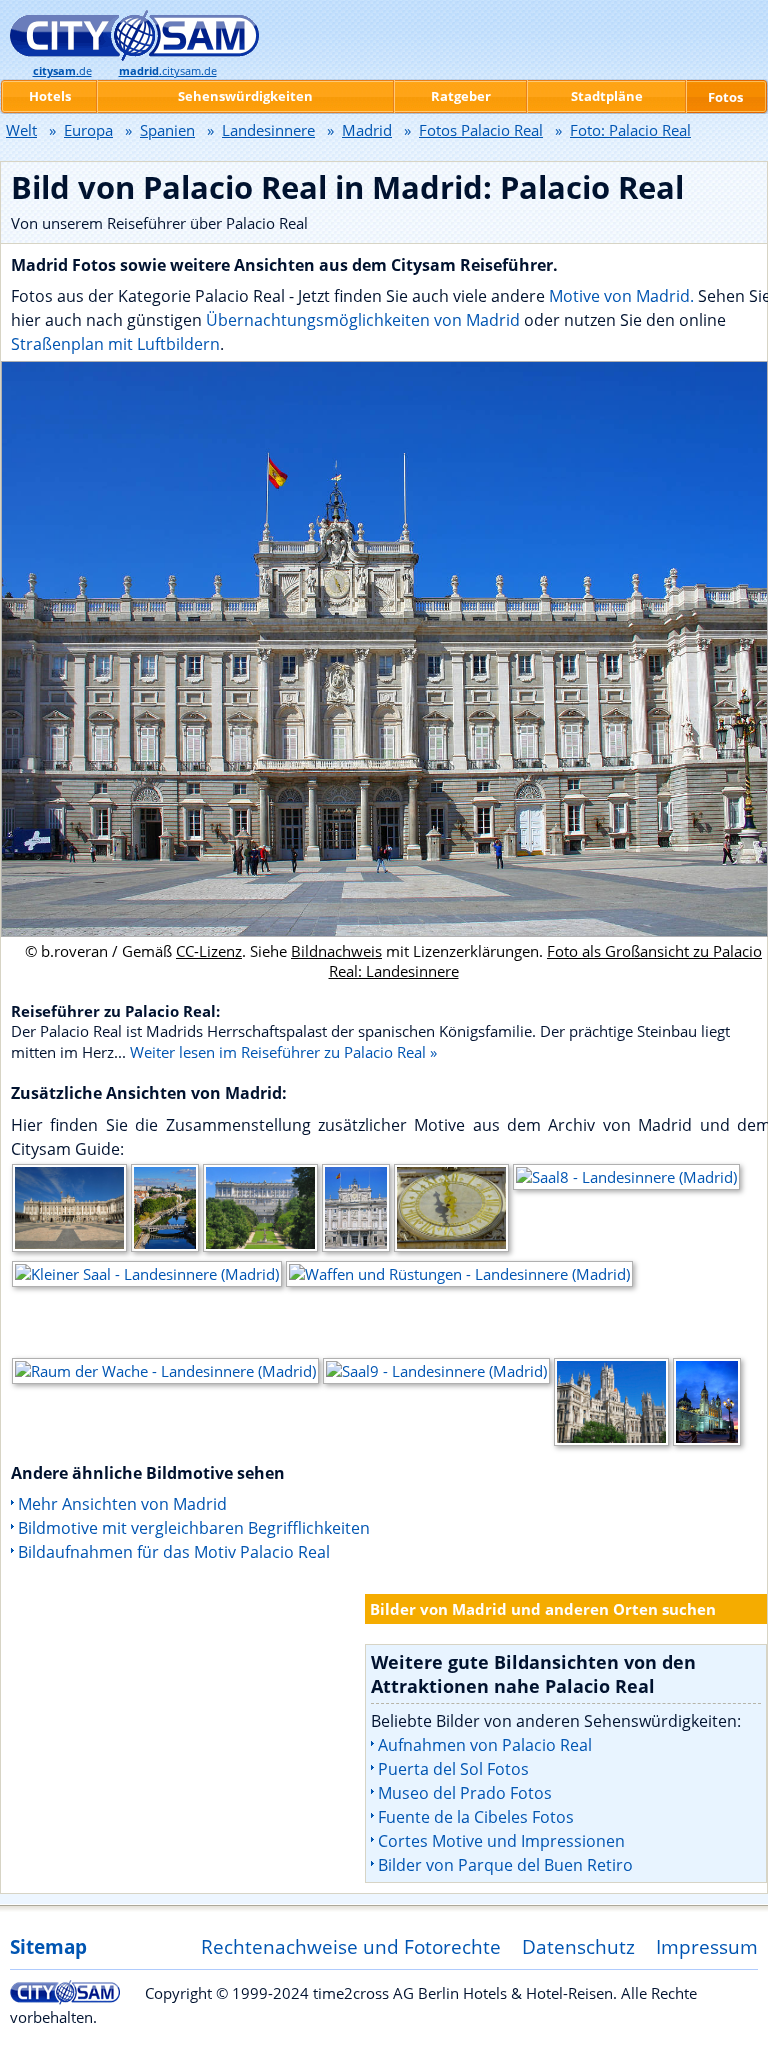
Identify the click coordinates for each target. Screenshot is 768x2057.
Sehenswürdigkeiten (245, 96)
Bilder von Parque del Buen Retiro (505, 1865)
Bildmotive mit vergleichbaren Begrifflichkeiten (194, 1528)
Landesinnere (268, 130)
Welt (21, 130)
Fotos (725, 97)
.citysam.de (168, 71)
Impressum (707, 1946)
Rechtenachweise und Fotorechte (351, 1946)
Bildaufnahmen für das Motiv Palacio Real (174, 1552)
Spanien (167, 130)
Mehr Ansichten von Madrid (122, 1504)
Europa (88, 130)
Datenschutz (578, 1946)
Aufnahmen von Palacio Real (485, 1745)
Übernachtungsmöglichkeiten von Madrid (363, 320)
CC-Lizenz (209, 951)
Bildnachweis (336, 951)
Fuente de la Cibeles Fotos (476, 1817)
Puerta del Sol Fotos (453, 1769)
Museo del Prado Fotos (465, 1793)
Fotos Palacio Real (481, 130)
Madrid (367, 130)
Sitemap (48, 1946)
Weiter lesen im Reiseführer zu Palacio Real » (283, 1052)
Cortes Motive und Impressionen (501, 1841)
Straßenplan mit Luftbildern (115, 344)
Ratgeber (461, 96)
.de (62, 71)
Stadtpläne (607, 96)
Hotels (50, 96)
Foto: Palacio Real (630, 130)
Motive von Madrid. (621, 296)
